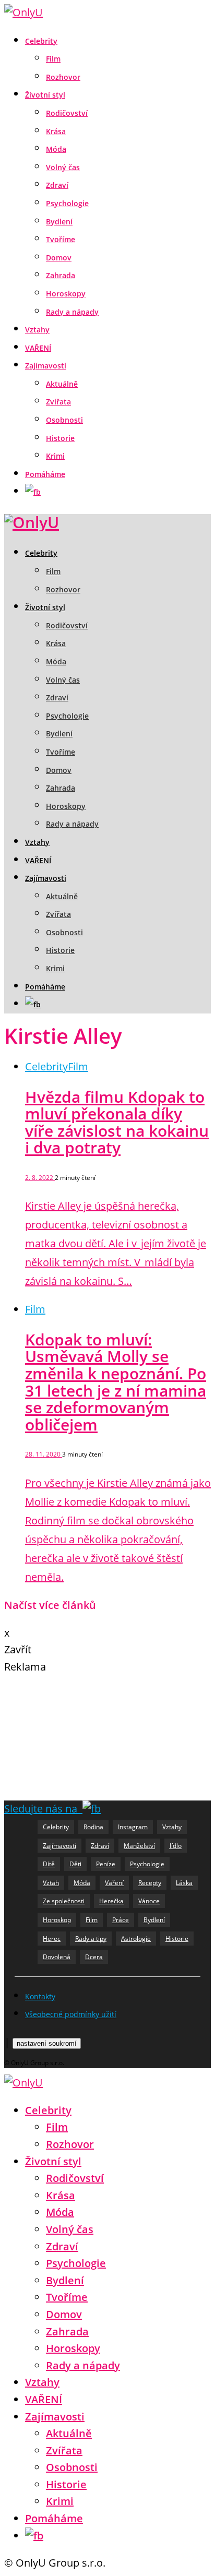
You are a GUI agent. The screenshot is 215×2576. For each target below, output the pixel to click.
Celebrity (41, 41)
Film (53, 59)
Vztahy (37, 330)
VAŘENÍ (38, 348)
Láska (184, 1883)
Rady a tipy (91, 1939)
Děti (75, 1864)
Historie (60, 438)
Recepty (150, 1883)
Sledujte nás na (43, 1809)
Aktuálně (62, 384)
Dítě (49, 1864)
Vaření (114, 1883)
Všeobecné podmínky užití (71, 2014)
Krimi (55, 456)
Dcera (94, 1957)
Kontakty (40, 1996)
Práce (121, 1920)
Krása (56, 131)
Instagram (133, 1827)
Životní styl (45, 95)
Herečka (111, 1901)
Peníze (106, 1864)
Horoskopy (66, 294)
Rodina (93, 1827)
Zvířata (58, 402)
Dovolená (57, 1957)
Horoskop (57, 1920)
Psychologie (67, 203)
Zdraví (57, 185)
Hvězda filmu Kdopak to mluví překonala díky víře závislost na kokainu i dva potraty (117, 1122)
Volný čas (63, 167)
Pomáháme (45, 474)
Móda (56, 149)
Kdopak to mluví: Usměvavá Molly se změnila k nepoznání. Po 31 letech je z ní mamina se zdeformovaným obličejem (116, 1382)
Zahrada (61, 275)
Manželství (139, 1846)
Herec (52, 1939)
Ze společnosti (64, 1901)
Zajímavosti (46, 366)
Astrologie (136, 1939)
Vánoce (149, 1901)
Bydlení (59, 222)
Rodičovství (67, 113)
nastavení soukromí (47, 2043)
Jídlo (176, 1846)
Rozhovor (63, 77)
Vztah (51, 1883)
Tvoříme (61, 239)
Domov (59, 258)
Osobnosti (64, 420)
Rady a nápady (72, 312)
